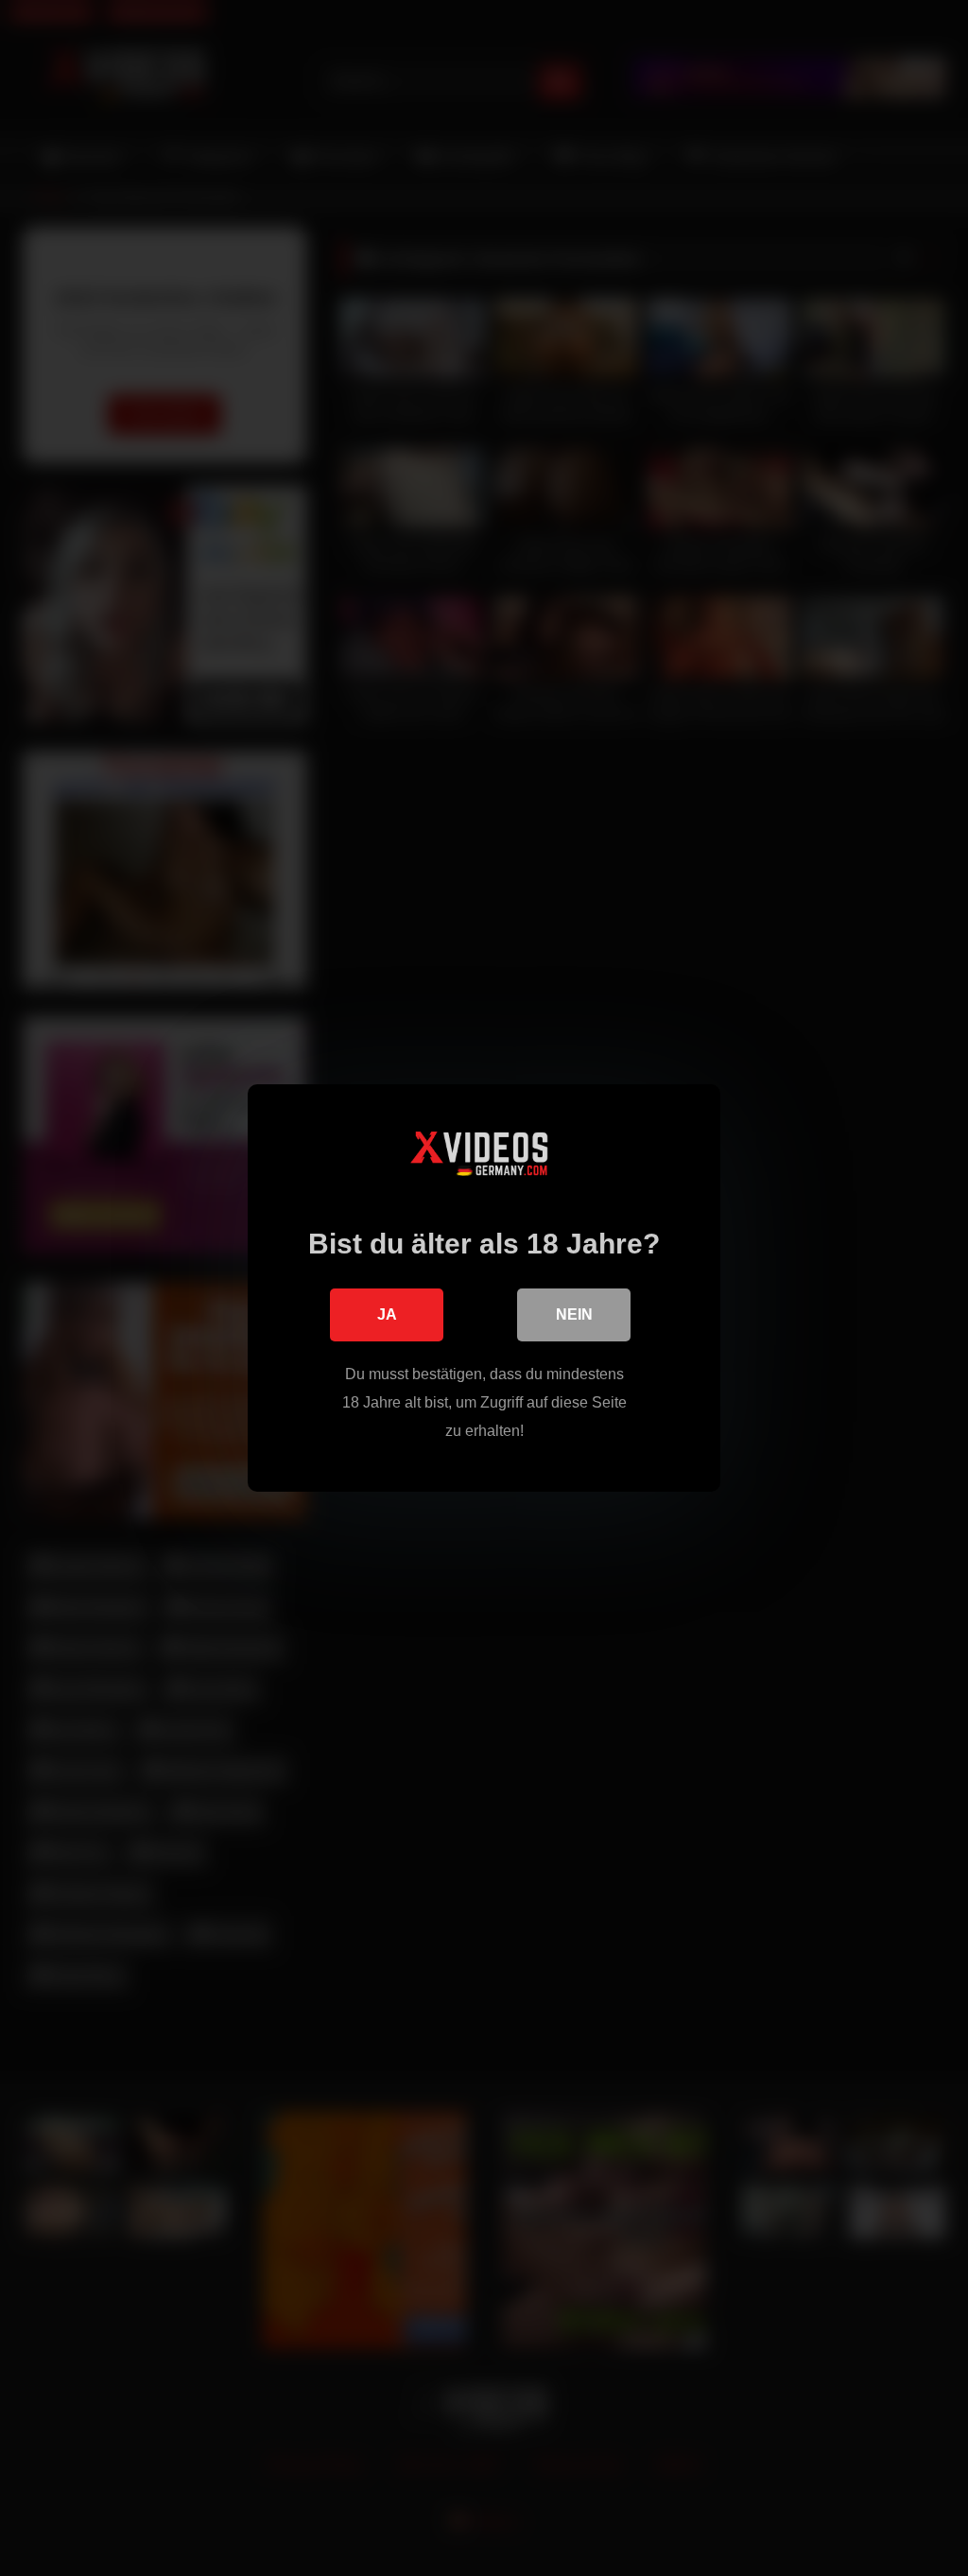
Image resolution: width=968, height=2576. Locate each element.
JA (387, 1314)
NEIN (574, 1314)
